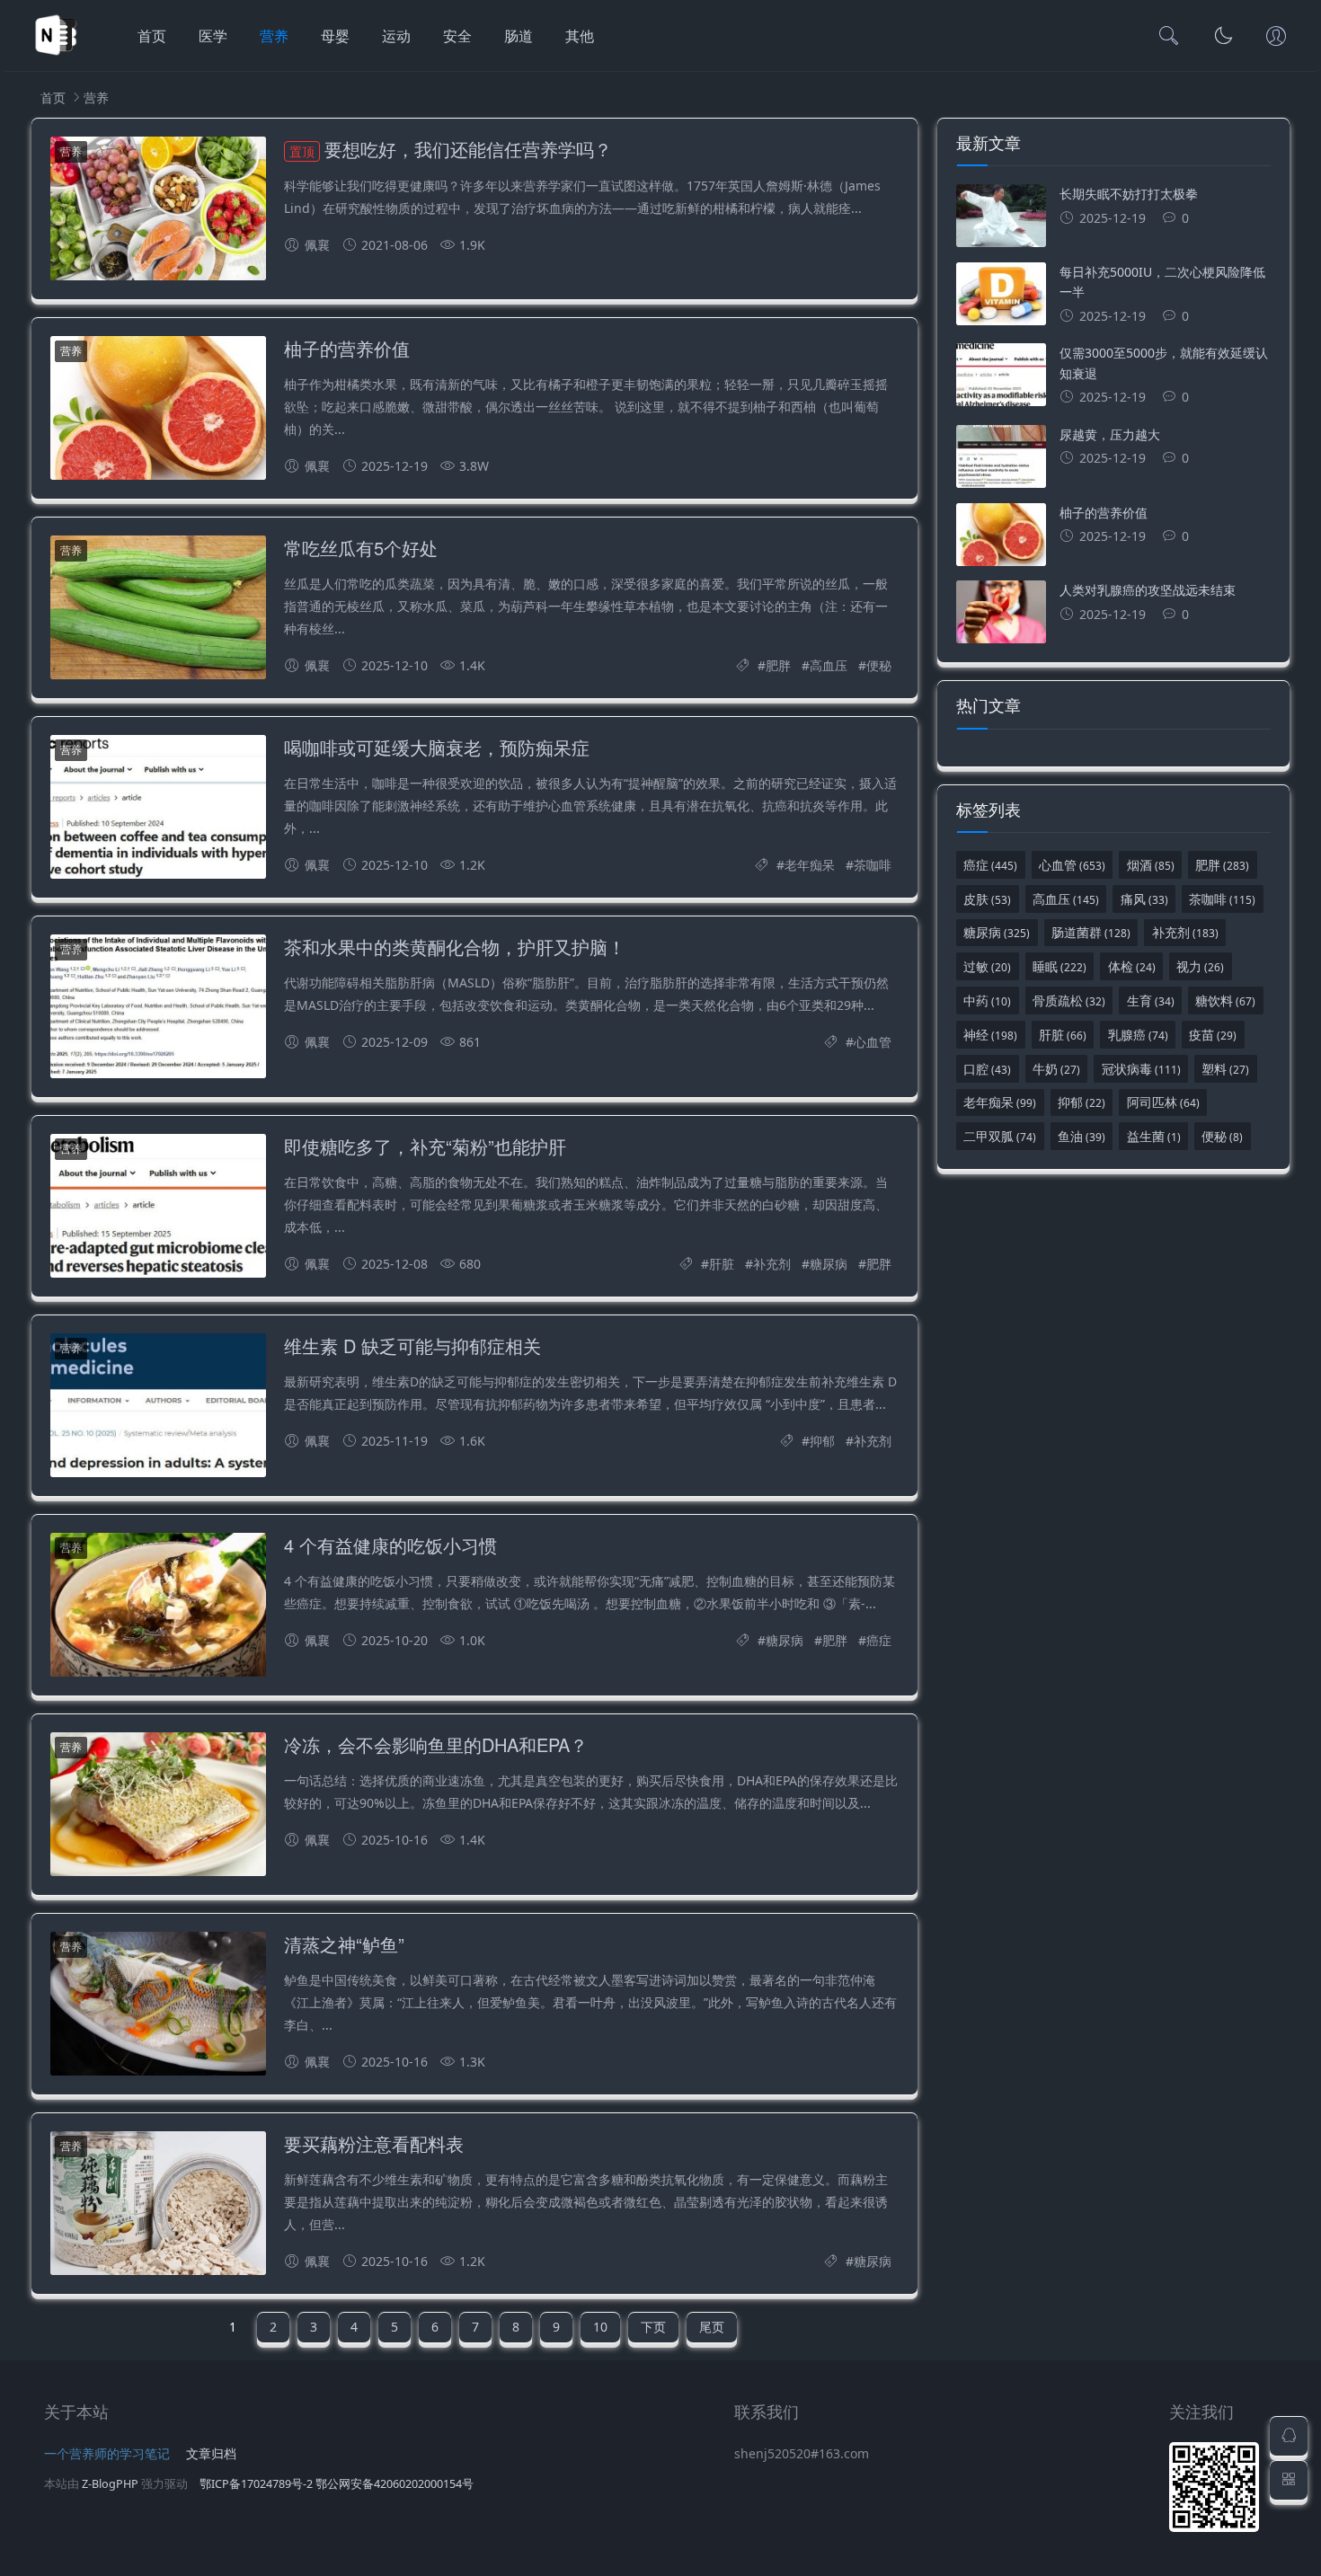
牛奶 (1056, 1069)
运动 (396, 36)
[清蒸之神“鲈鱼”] (158, 2007)
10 (600, 2327)
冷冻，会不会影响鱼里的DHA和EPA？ (436, 1744)
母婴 (335, 36)
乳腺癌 (1138, 1035)
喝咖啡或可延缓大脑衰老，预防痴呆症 (437, 747)
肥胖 (778, 665)
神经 (990, 1035)
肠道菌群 (1091, 932)
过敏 (987, 966)
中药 (987, 1000)
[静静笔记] (56, 54)
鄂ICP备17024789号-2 (256, 2484)
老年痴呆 (810, 865)
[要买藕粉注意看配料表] (158, 2206)
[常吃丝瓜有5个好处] (158, 611)
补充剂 (772, 1264)
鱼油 (1082, 1136)
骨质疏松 (1069, 1000)
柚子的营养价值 (347, 348)
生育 (1151, 1000)
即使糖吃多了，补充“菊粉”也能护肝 (425, 1146)
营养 (274, 36)
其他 (580, 36)
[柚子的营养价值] (158, 411)
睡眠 (1059, 966)
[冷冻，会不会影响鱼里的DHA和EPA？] (158, 1807)
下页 (653, 2327)
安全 (457, 36)
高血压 (829, 665)
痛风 (1144, 899)
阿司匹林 (1163, 1102)
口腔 (987, 1069)
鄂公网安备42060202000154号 (395, 2484)
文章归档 (211, 2453)
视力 (1200, 966)
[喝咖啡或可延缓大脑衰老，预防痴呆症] (158, 810)
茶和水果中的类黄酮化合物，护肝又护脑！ (455, 947)
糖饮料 (1225, 1000)
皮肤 (987, 899)
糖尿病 (829, 1264)
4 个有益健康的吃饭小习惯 (390, 1545)
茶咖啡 (873, 865)
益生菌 (1154, 1136)
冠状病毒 (1141, 1069)
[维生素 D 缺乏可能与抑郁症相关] (158, 1408)
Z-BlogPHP (110, 2484)
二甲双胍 (1000, 1136)
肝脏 (722, 1264)
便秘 (879, 665)
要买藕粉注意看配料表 (374, 2143)
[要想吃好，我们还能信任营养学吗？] (158, 212)
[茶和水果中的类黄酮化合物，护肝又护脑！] (158, 1009)
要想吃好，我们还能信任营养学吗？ (451, 149)
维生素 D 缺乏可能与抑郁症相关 (412, 1346)
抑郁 (822, 1441)
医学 (213, 36)
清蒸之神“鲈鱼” (344, 1944)
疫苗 (1213, 1035)
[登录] (1276, 38)
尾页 (712, 2327)
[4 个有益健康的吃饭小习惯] (158, 1608)
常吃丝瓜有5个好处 (361, 548)
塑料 (1225, 1069)
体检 (1132, 966)
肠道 (519, 36)
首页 (152, 36)
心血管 (873, 1042)
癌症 (879, 1640)
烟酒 (1151, 865)
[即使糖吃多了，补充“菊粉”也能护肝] (158, 1209)
